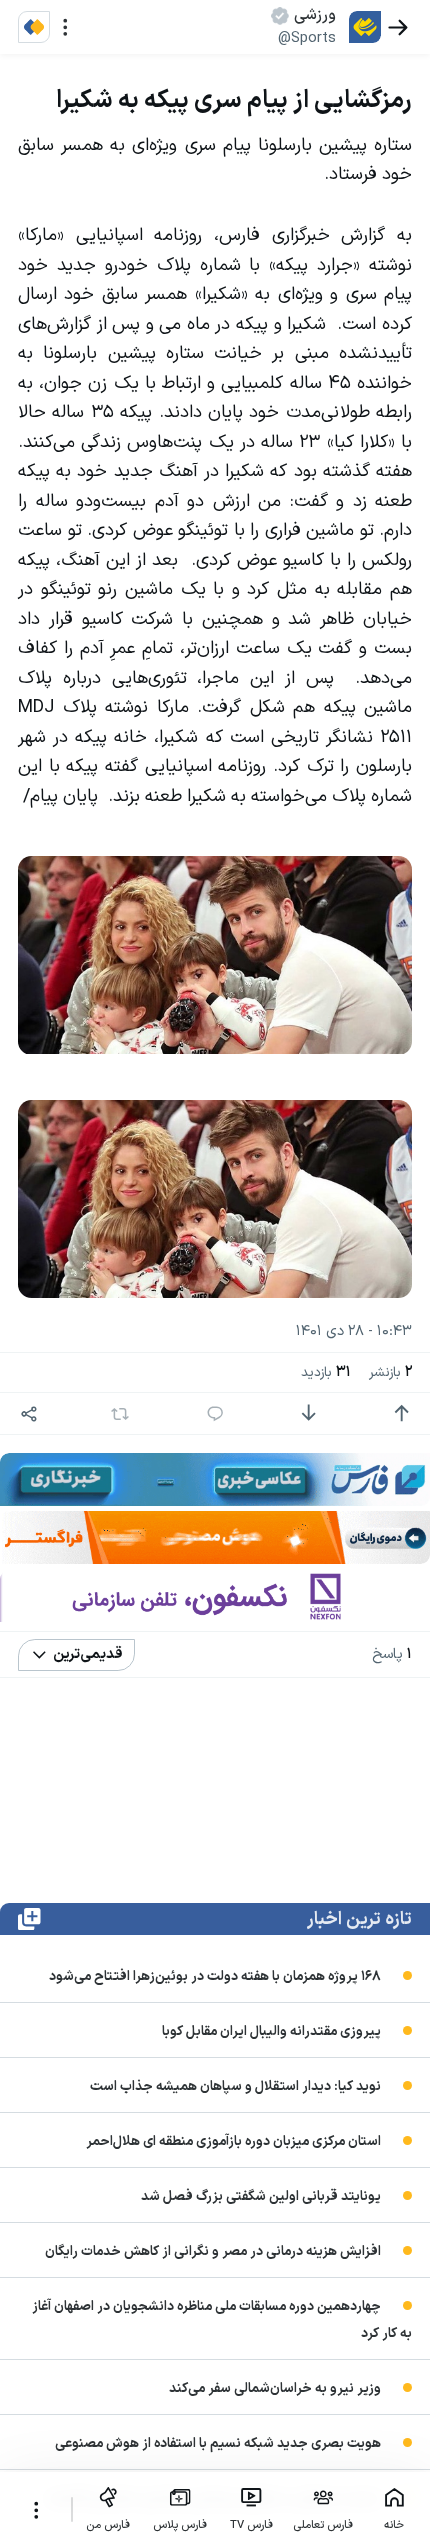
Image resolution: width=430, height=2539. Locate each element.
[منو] (65, 27)
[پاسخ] (215, 1413)
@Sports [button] (307, 38)
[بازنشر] (119, 1414)
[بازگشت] (398, 27)
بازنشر (390, 1372)
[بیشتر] (35, 2510)
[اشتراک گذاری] (29, 1413)
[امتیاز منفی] (308, 1413)
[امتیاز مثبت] (401, 1413)
